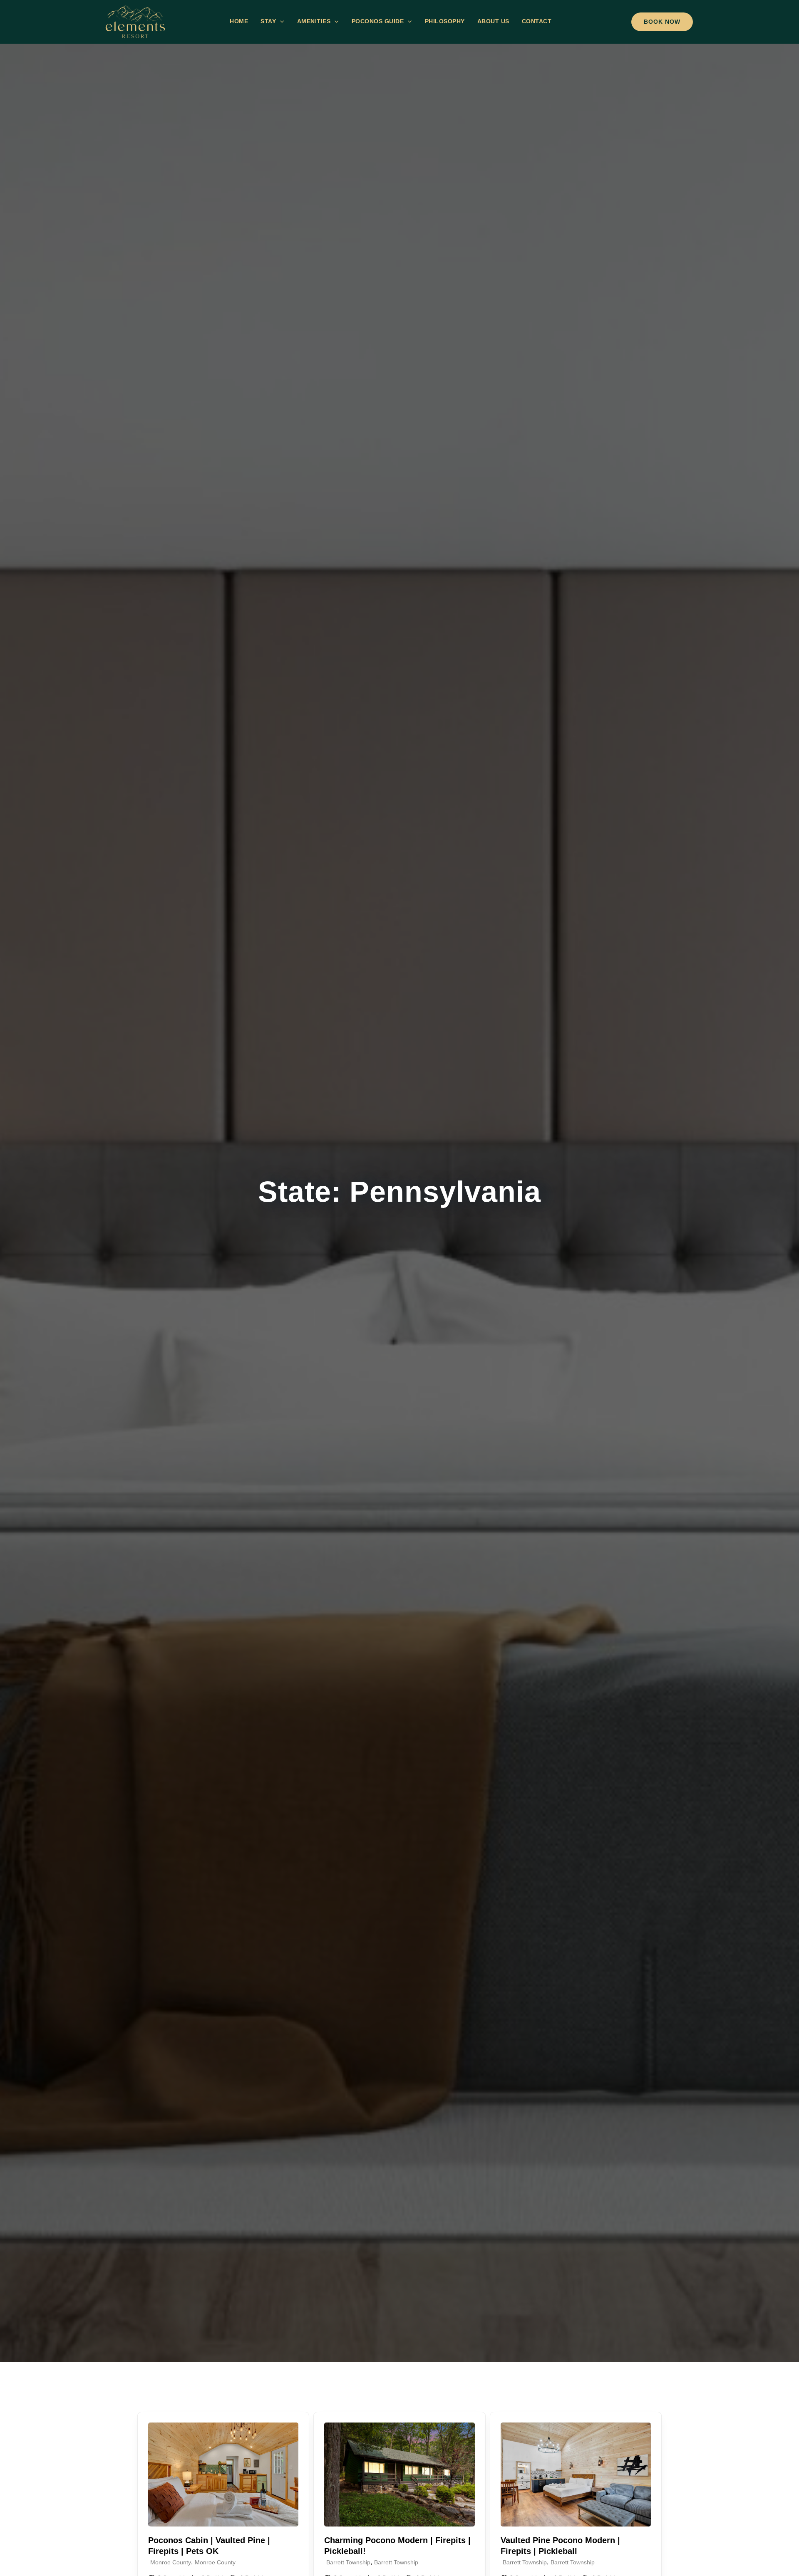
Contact (537, 21)
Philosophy (445, 21)
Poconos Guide (378, 21)
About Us (493, 21)
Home (239, 21)
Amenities (314, 21)
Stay (268, 21)
